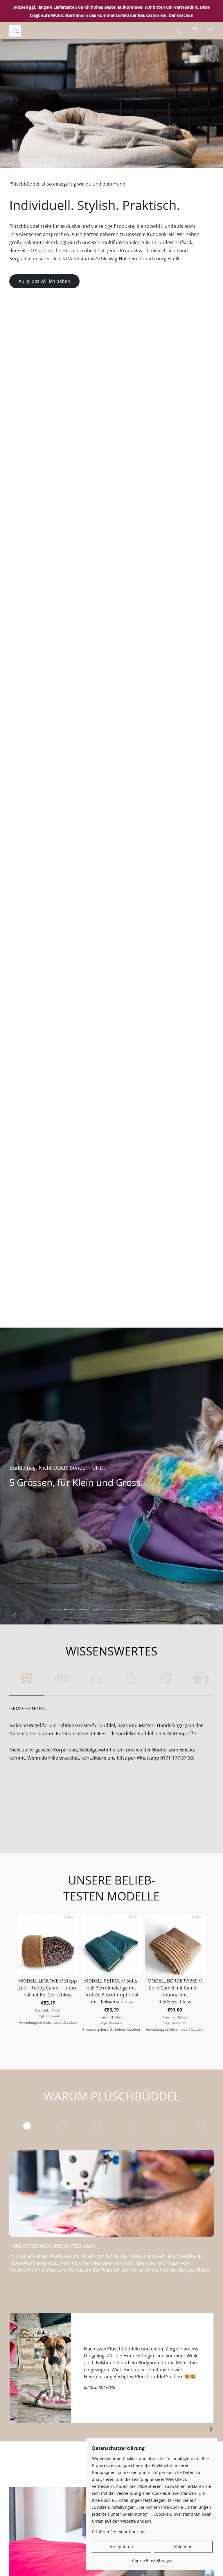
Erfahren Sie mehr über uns (119, 2532)
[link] (152, 2558)
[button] (15, 31)
